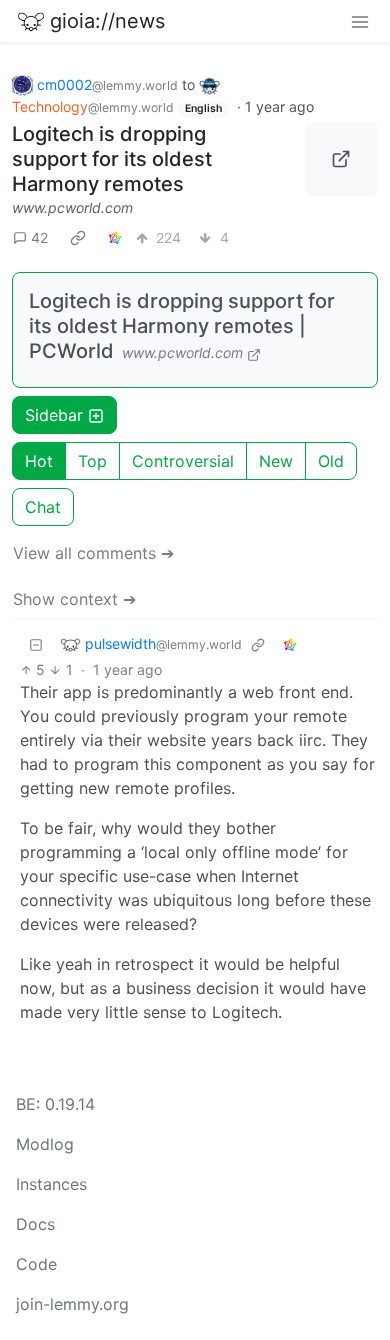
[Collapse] (36, 643)
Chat (43, 507)
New (276, 461)
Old (331, 461)
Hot (39, 461)
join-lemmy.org (72, 1304)
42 (39, 237)
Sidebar (54, 415)
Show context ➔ (74, 599)
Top (92, 461)
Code (36, 1264)
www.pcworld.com (72, 207)
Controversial (183, 461)
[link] (78, 237)
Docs (35, 1224)
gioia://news (107, 21)
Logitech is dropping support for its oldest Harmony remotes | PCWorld (182, 326)
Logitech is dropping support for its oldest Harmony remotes (112, 159)
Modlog (45, 1144)
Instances (51, 1184)
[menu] (360, 21)
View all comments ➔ (93, 553)
